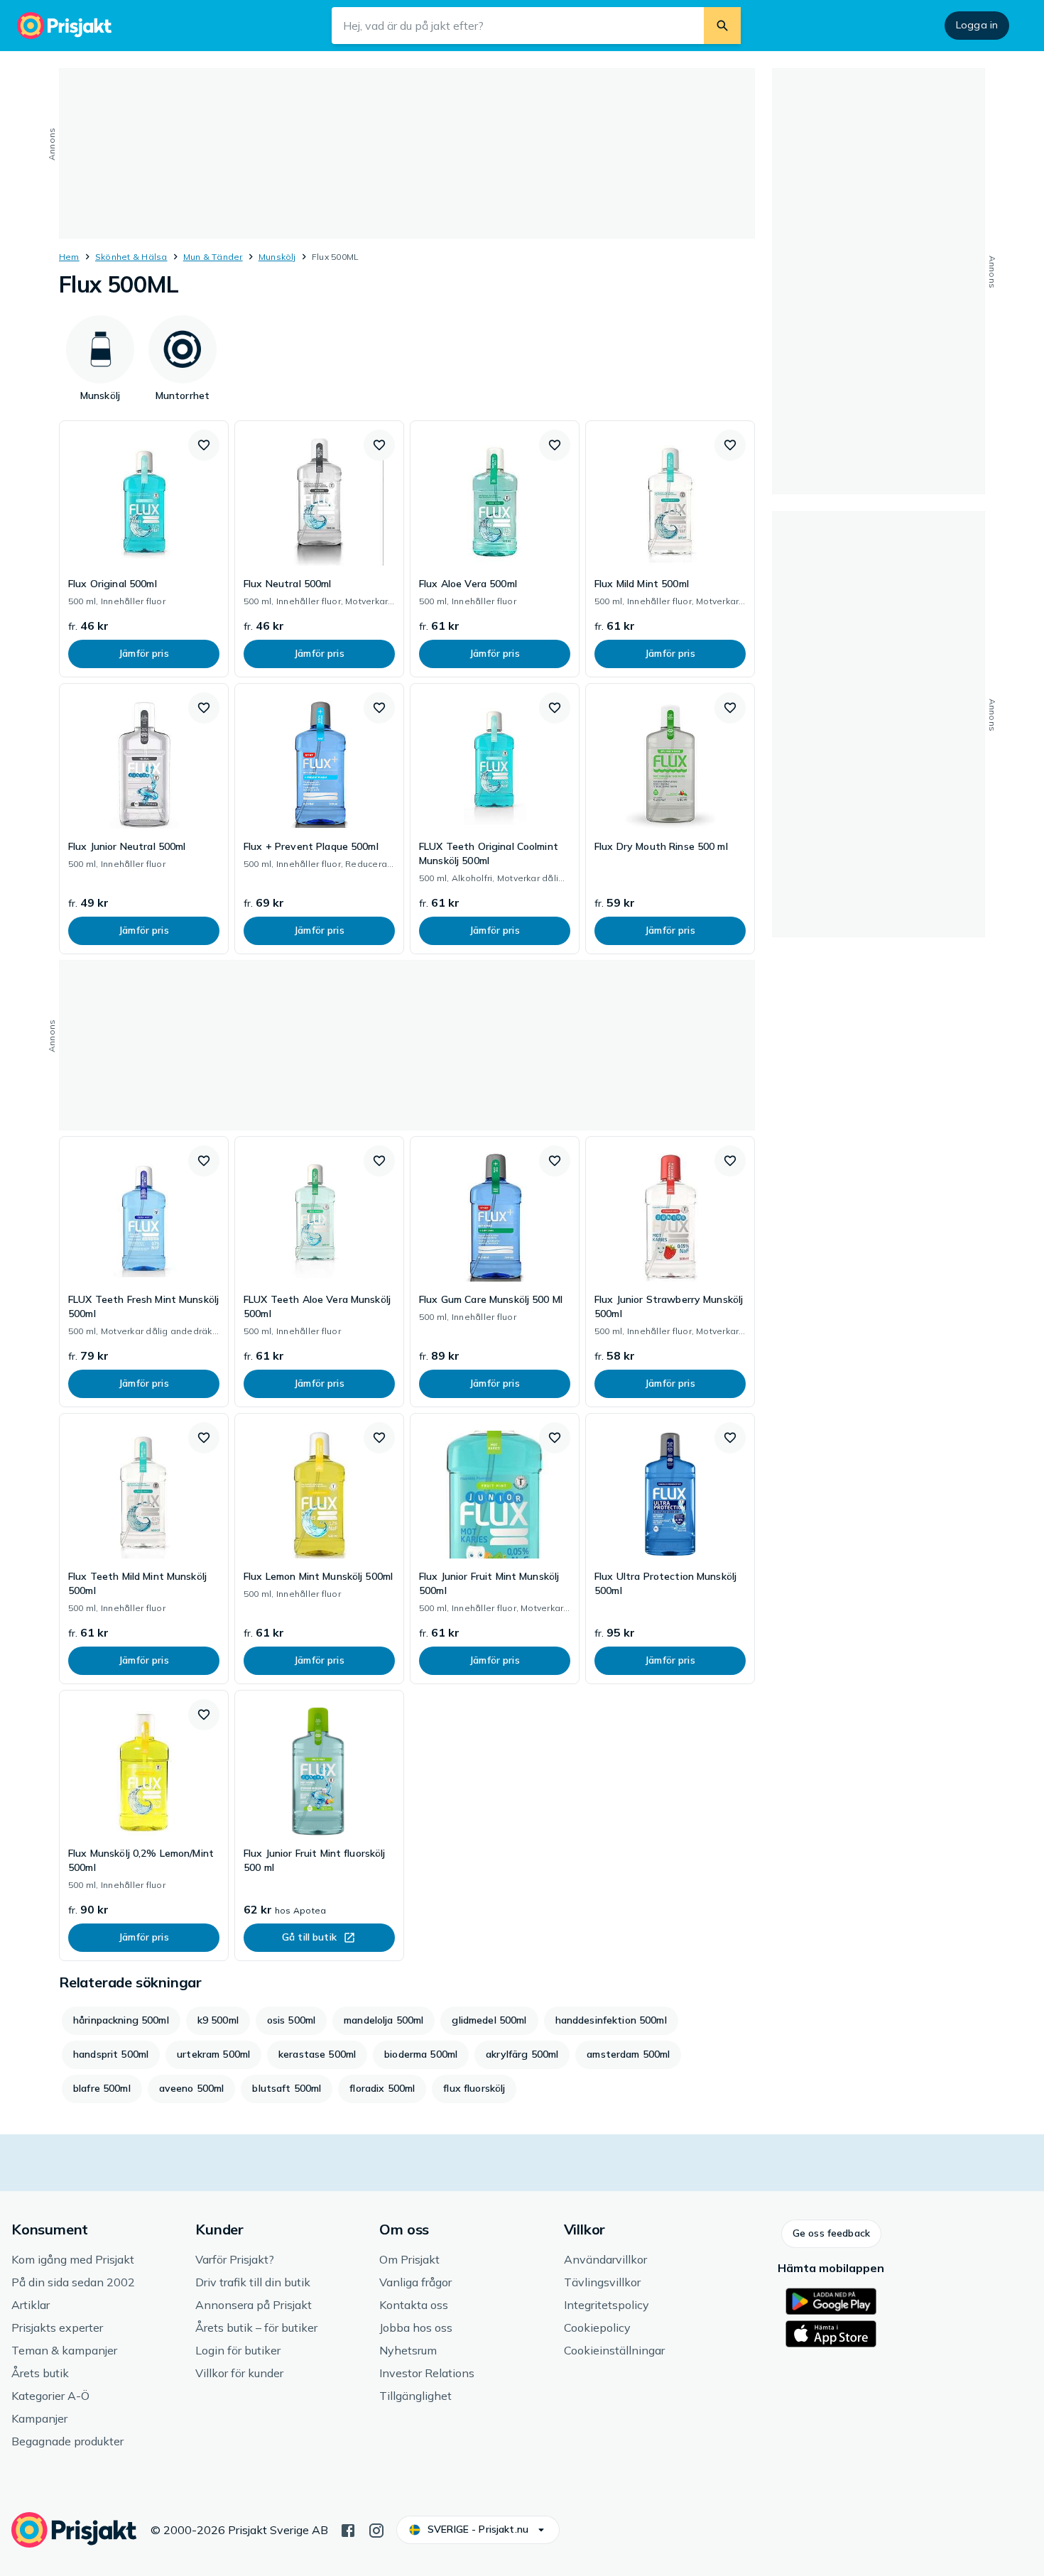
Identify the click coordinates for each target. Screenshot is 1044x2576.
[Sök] (722, 26)
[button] (204, 445)
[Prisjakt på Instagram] (376, 2529)
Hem (69, 257)
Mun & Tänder (213, 257)
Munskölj (277, 257)
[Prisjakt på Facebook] (348, 2529)
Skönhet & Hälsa (131, 257)
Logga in (977, 25)
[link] (144, 549)
